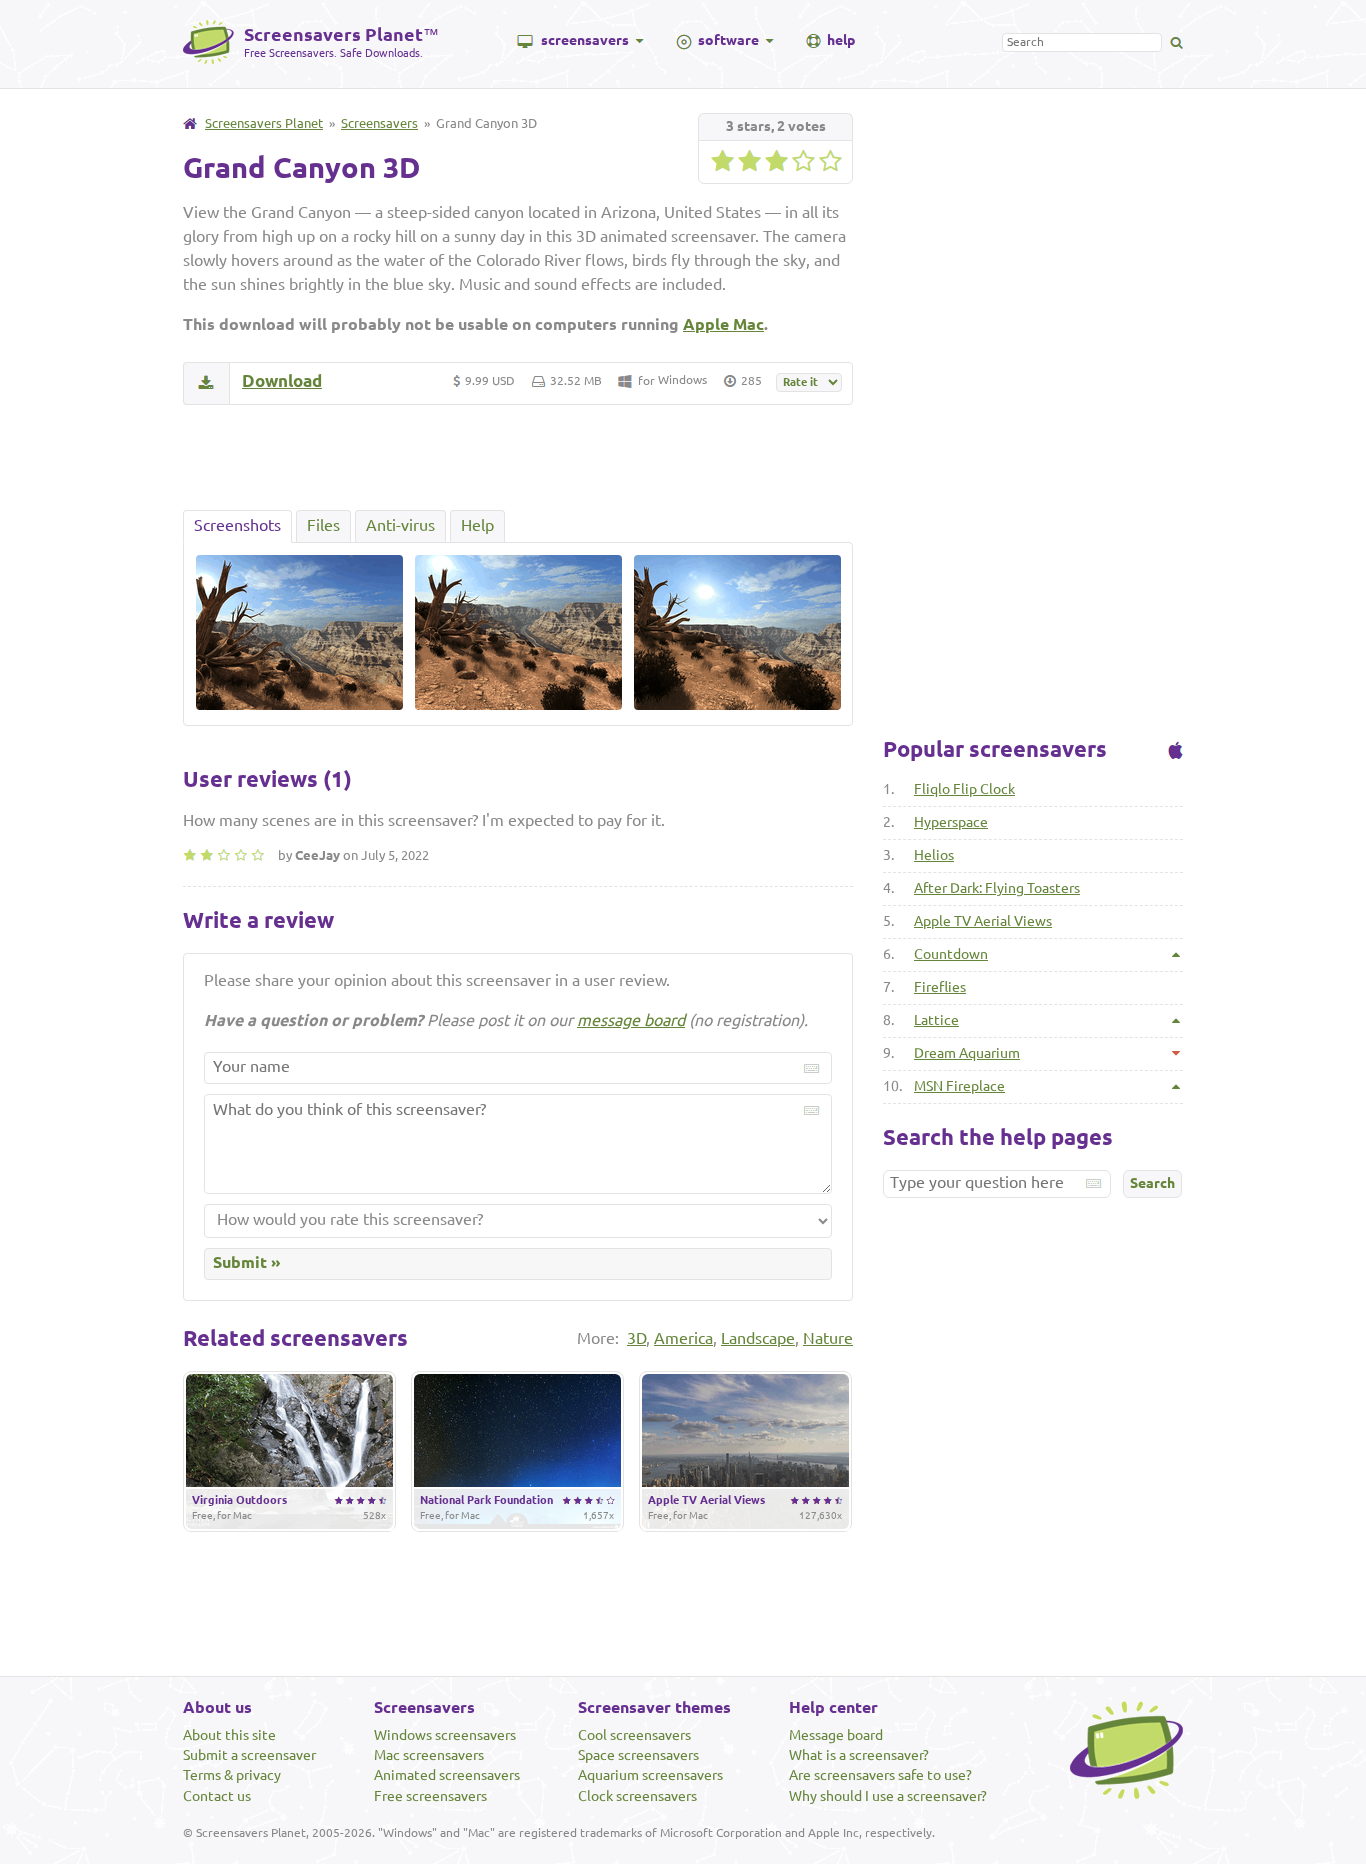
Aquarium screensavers (650, 1775)
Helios (934, 855)
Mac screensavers (429, 1755)
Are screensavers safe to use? (880, 1775)
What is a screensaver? (859, 1755)
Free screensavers (430, 1796)
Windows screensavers (445, 1735)
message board (631, 1020)
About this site (229, 1735)
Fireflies (940, 987)
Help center (833, 1707)
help (841, 40)
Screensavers (379, 123)
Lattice (936, 1020)
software (728, 40)
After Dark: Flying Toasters (997, 888)
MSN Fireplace (959, 1086)
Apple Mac (723, 324)
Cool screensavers (634, 1735)
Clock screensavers (637, 1796)
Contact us (217, 1796)
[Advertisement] (518, 457)
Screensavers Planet (264, 123)
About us (217, 1707)
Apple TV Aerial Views (983, 921)
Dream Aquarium (967, 1053)
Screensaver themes (654, 1707)
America (683, 1338)
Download (282, 380)
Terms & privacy (232, 1775)
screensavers (585, 40)
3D (636, 1338)
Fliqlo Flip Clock (964, 789)
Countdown (951, 954)
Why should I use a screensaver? (888, 1796)
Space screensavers (638, 1755)
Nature (828, 1338)
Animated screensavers (447, 1775)
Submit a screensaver (249, 1755)
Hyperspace (951, 822)
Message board (836, 1735)
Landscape (758, 1338)
